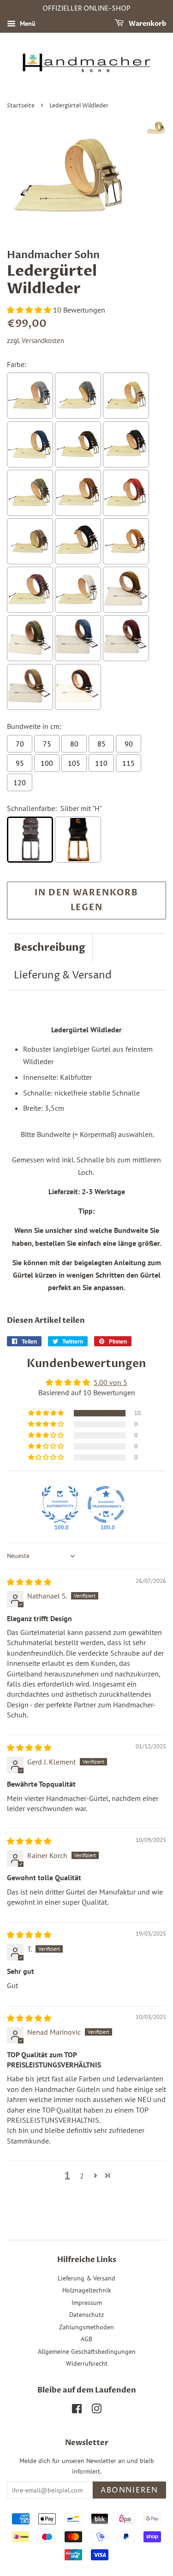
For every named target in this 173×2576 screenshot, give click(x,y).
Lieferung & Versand (63, 976)
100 (47, 763)
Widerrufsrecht (87, 2363)
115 (128, 763)
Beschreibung (50, 947)
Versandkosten (43, 341)
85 (101, 744)
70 (20, 744)
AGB (86, 2339)
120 (20, 782)
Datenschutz (86, 2315)
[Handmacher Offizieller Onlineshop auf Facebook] (77, 2410)
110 (101, 763)
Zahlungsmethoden (86, 2327)
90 (129, 744)
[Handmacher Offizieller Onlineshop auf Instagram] (96, 2410)
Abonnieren (129, 2490)
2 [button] (82, 2176)
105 (74, 763)
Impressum (87, 2303)
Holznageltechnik (87, 2290)
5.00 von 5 (110, 1382)
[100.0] (60, 1504)
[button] (30, 310)
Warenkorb (147, 24)
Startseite (21, 106)
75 (47, 744)
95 (20, 763)
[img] (29, 1582)
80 (74, 744)
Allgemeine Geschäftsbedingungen (87, 2351)
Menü (27, 24)
